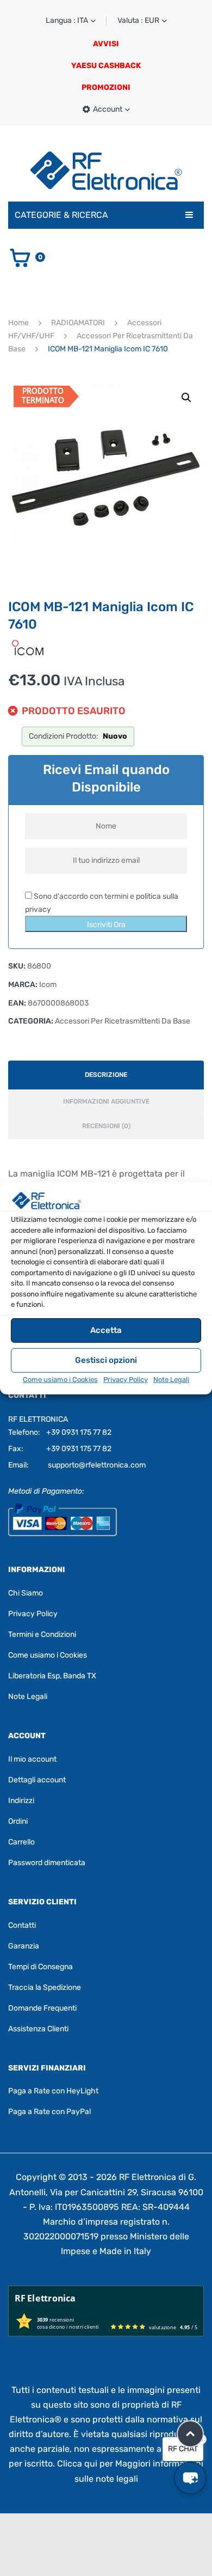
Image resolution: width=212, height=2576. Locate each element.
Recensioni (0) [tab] (106, 1126)
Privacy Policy (126, 1380)
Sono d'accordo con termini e (102, 903)
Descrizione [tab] (106, 1075)
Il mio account (32, 1759)
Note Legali (171, 1380)
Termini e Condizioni (42, 1634)
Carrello (21, 1842)
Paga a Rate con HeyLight (53, 2091)
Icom (48, 985)
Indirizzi (21, 1801)
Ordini (18, 1821)
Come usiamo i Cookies (60, 1380)
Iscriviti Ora (106, 925)
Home (18, 323)
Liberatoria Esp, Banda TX (52, 1676)
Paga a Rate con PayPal (49, 2112)
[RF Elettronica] (106, 170)
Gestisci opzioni (106, 1360)
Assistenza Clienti (38, 2029)
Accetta (106, 1330)
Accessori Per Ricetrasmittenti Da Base (123, 1021)
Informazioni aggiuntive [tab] (106, 1101)
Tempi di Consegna (40, 1967)
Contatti (22, 1925)
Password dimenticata (47, 1863)
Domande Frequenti (42, 2008)
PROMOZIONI (106, 87)
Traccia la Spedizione (45, 1987)
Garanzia (24, 1946)
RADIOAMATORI (78, 323)
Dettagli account (37, 1780)
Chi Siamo (26, 1593)
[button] (186, 398)
